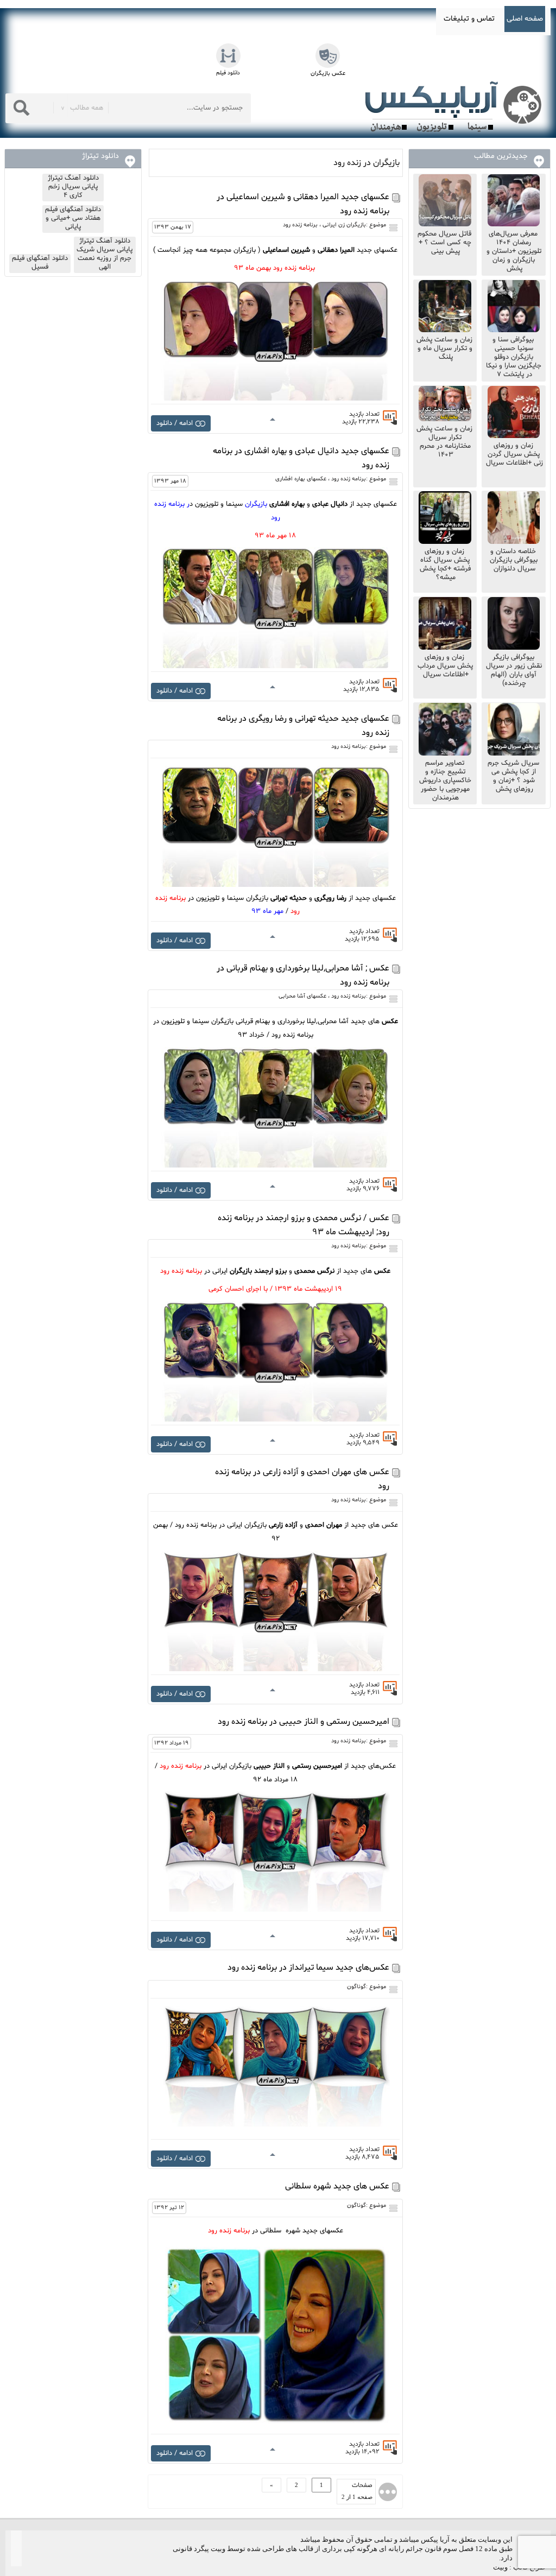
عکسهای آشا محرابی (302, 996)
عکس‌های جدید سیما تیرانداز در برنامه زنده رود (308, 1968)
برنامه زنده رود (300, 225)
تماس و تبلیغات (469, 19)
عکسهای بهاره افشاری (301, 479)
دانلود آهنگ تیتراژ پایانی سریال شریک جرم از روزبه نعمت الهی (105, 254)
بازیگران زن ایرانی (344, 225)
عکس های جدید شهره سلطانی (337, 2186)
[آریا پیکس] (456, 107)
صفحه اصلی (525, 19)
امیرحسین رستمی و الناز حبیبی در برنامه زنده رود (304, 1722)
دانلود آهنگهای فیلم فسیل (40, 263)
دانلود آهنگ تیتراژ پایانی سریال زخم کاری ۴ (73, 187)
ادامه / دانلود (175, 423)
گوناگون (356, 1987)
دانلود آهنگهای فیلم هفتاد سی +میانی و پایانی (73, 218)
